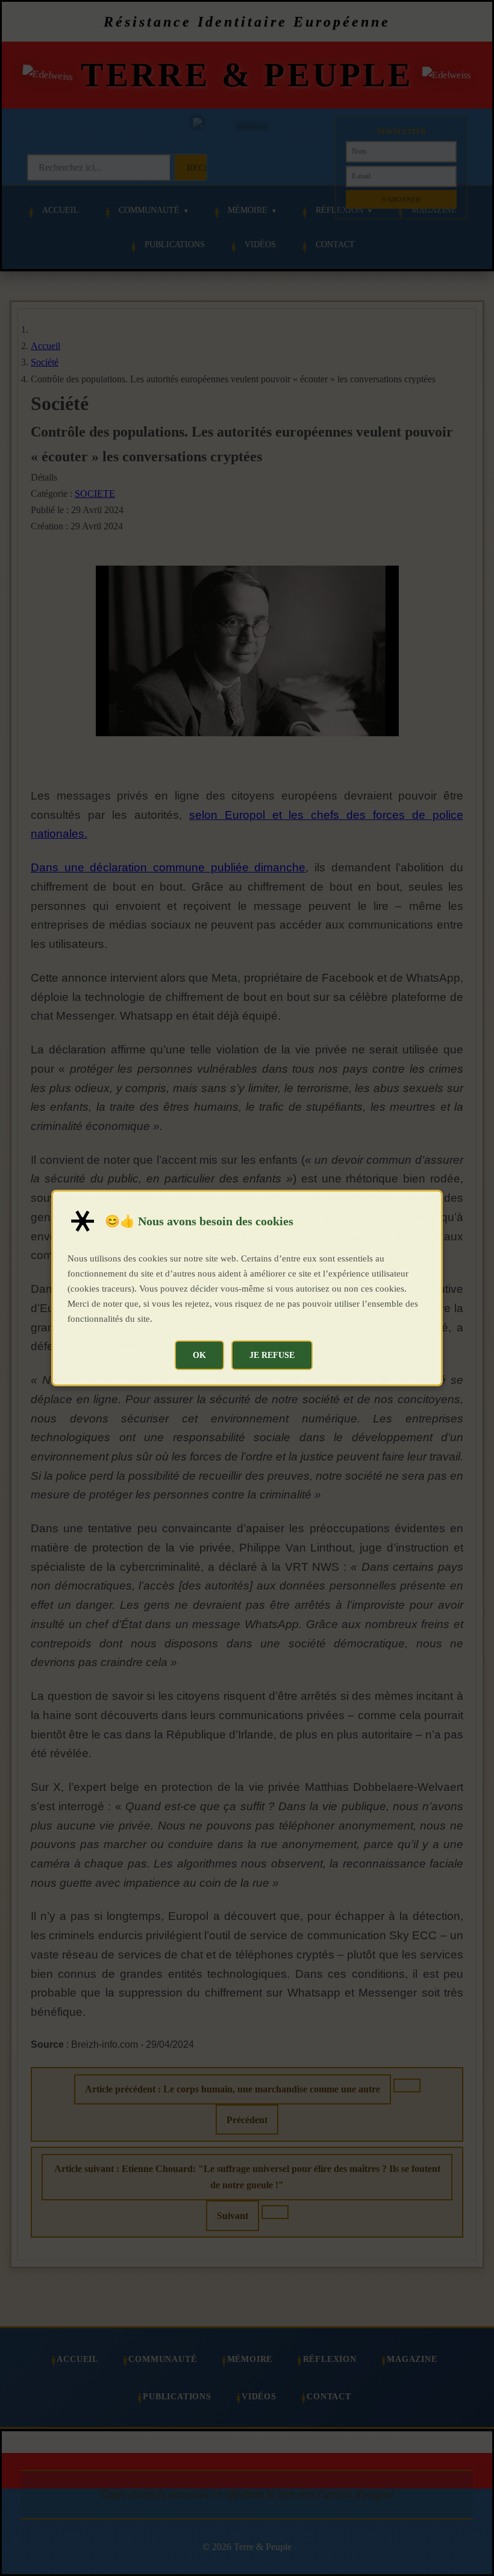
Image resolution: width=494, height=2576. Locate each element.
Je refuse (272, 1355)
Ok (199, 1355)
